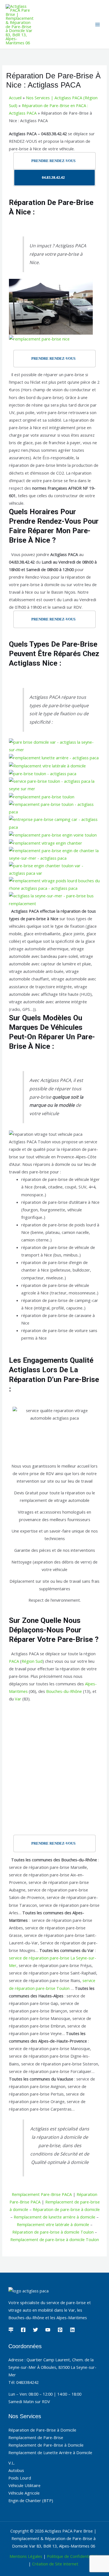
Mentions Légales (26, 2556)
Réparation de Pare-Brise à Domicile (42, 2430)
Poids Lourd (20, 2478)
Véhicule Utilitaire (24, 2485)
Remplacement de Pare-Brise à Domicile (46, 2445)
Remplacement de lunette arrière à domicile (54, 2217)
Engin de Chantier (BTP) (31, 2500)
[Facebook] (23, 2330)
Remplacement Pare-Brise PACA (42, 2194)
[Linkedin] (72, 2330)
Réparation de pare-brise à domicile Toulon (53, 2232)
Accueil (15, 98)
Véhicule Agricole (24, 2493)
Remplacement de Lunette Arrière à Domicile (50, 2452)
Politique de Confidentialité (72, 2556)
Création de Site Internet (55, 2564)
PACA (14, 1661)
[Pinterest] (60, 2330)
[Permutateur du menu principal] (98, 25)
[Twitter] (35, 2330)
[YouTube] (48, 2330)
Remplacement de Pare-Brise (36, 2437)
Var (18, 1699)
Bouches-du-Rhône (64, 1691)
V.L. (12, 2463)
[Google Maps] (11, 2330)
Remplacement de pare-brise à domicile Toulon (55, 2239)
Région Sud (32, 1661)
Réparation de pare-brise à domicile (66, 2209)
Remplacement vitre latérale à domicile (53, 2224)
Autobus (16, 2470)
